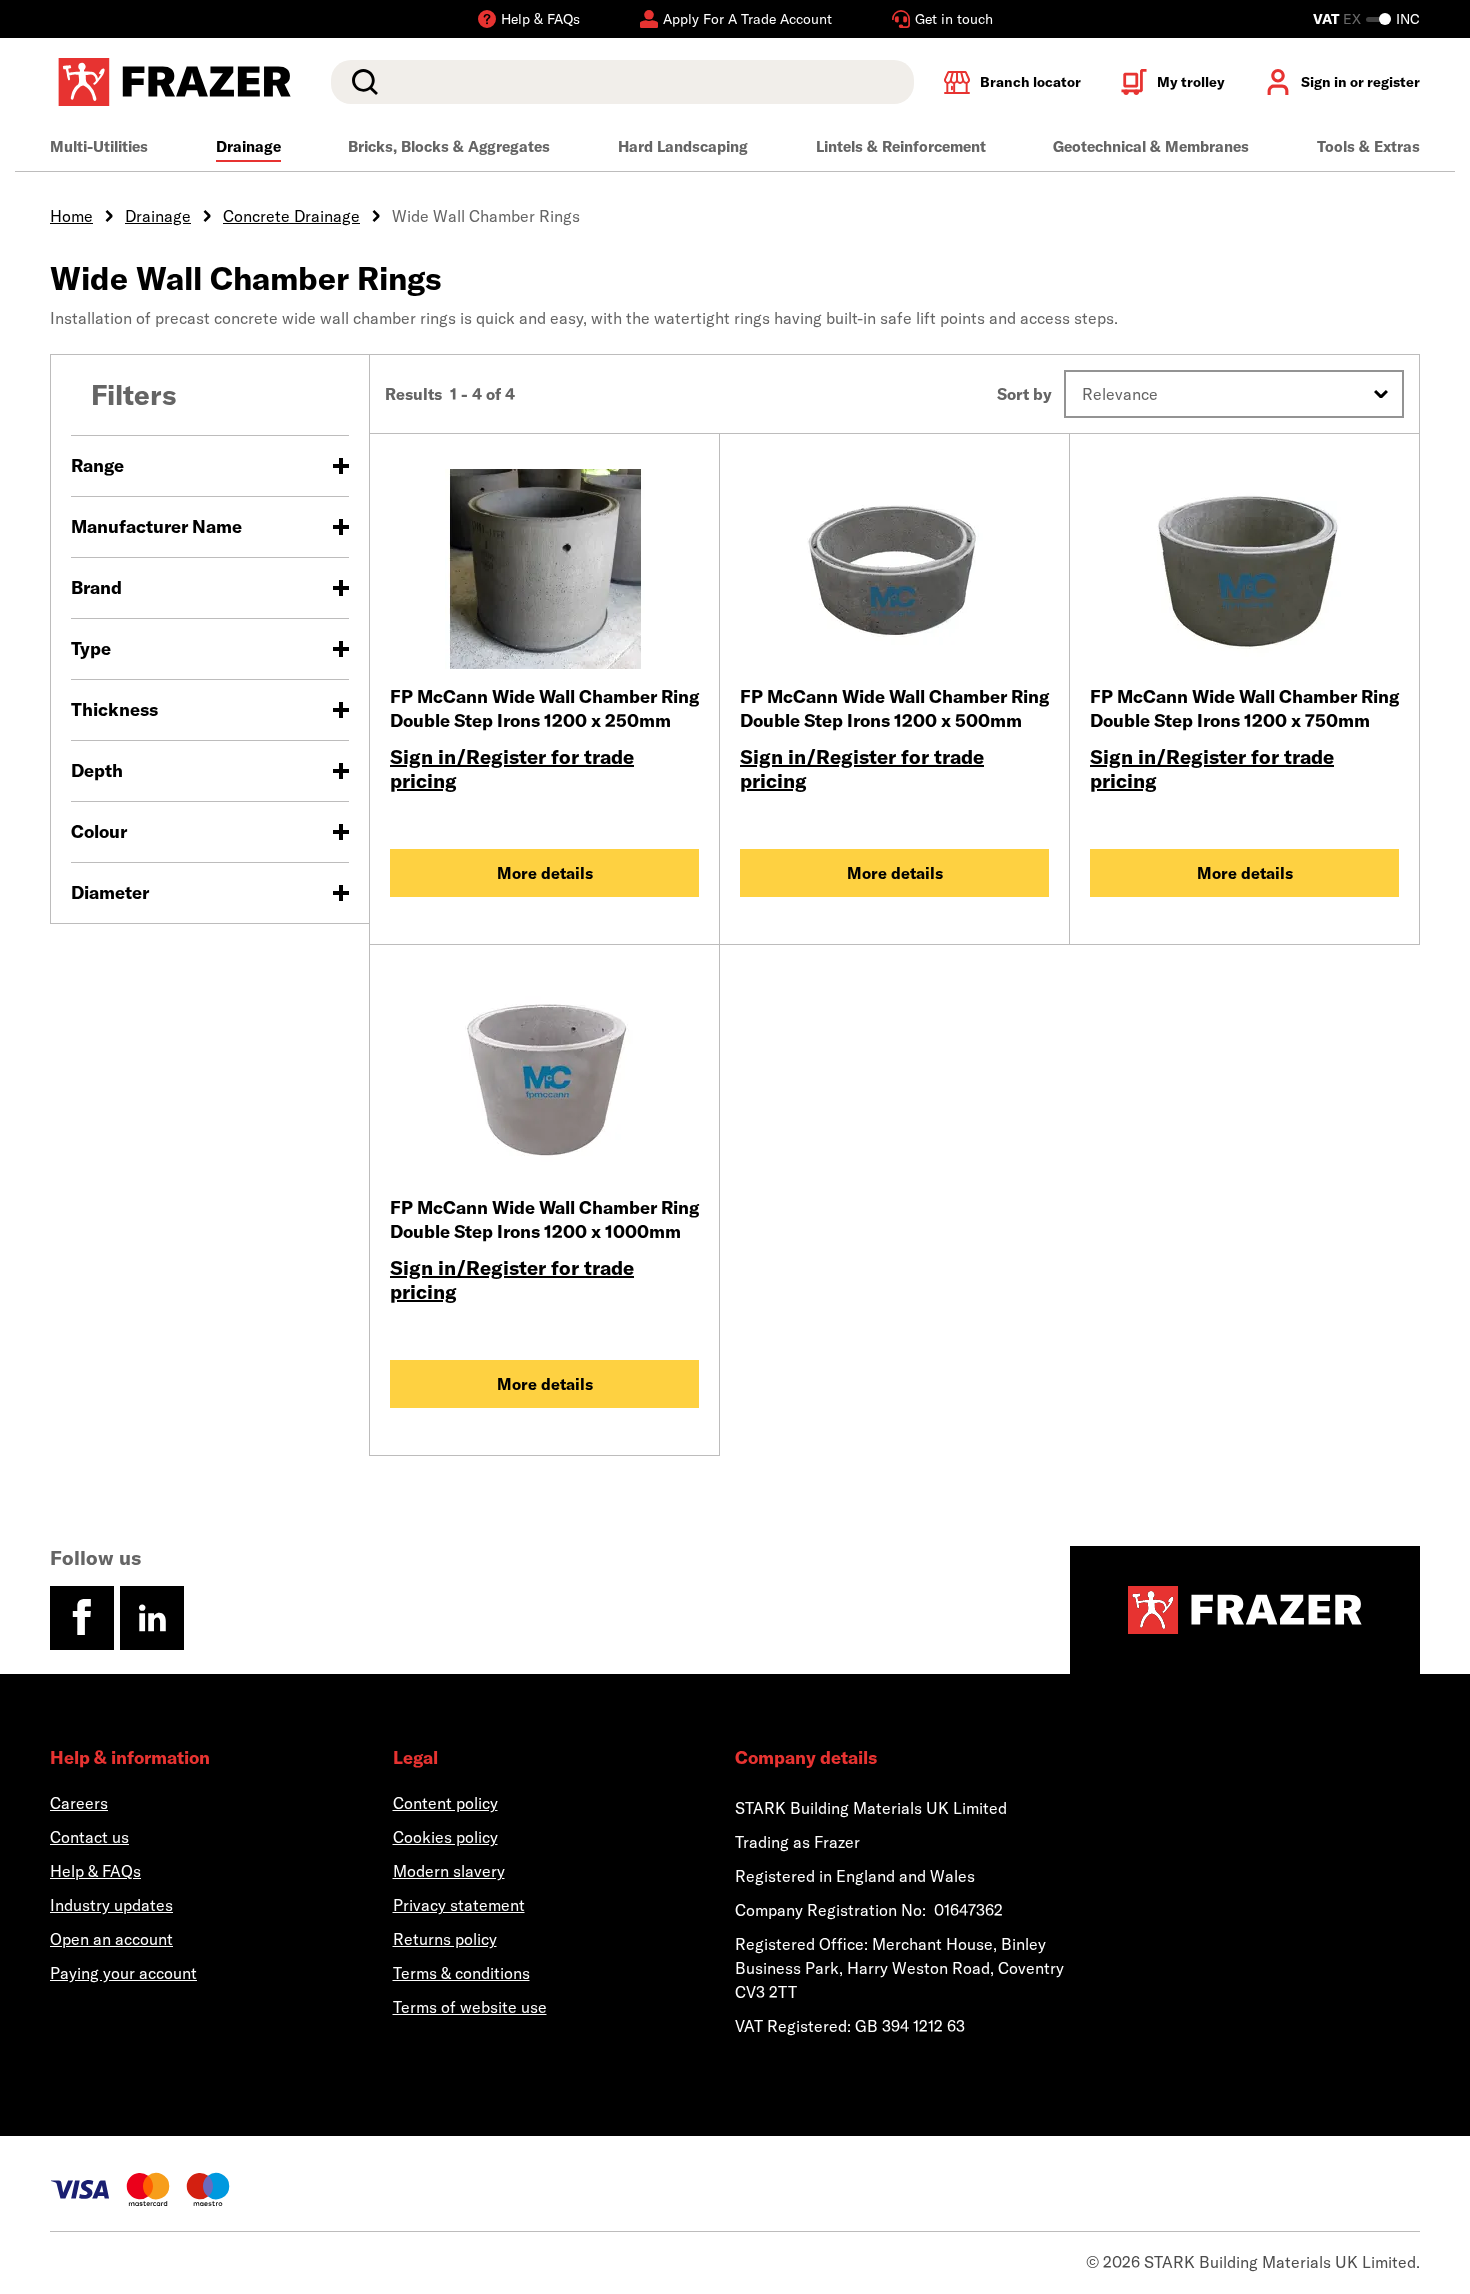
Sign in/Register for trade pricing (512, 768)
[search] (622, 82)
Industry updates (111, 1905)
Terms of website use (470, 2007)
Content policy (445, 1803)
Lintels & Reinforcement (901, 146)
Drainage (248, 146)
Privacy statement (459, 1905)
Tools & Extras (1368, 146)
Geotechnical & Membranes (1151, 146)
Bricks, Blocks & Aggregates (449, 146)
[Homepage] (1245, 1610)
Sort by (1024, 394)
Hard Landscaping (683, 146)
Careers (79, 1803)
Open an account (111, 1939)
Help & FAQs (95, 1871)
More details (545, 873)
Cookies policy (445, 1837)
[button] (1234, 394)
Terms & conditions (461, 1973)
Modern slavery (449, 1871)
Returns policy (445, 1939)
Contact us (89, 1837)
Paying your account (123, 1973)
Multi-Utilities (99, 146)
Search (361, 82)
